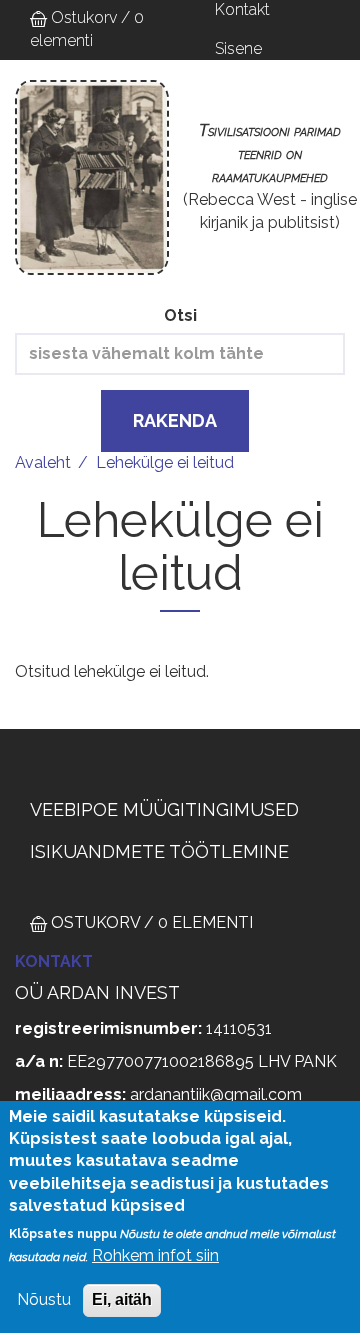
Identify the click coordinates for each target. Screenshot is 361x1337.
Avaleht (43, 462)
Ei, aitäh (122, 1299)
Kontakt (54, 961)
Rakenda (175, 420)
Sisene (238, 48)
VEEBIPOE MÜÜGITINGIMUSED (164, 809)
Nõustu (44, 1299)
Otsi (180, 315)
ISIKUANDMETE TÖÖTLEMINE (159, 851)
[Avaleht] (92, 177)
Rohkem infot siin (155, 1255)
